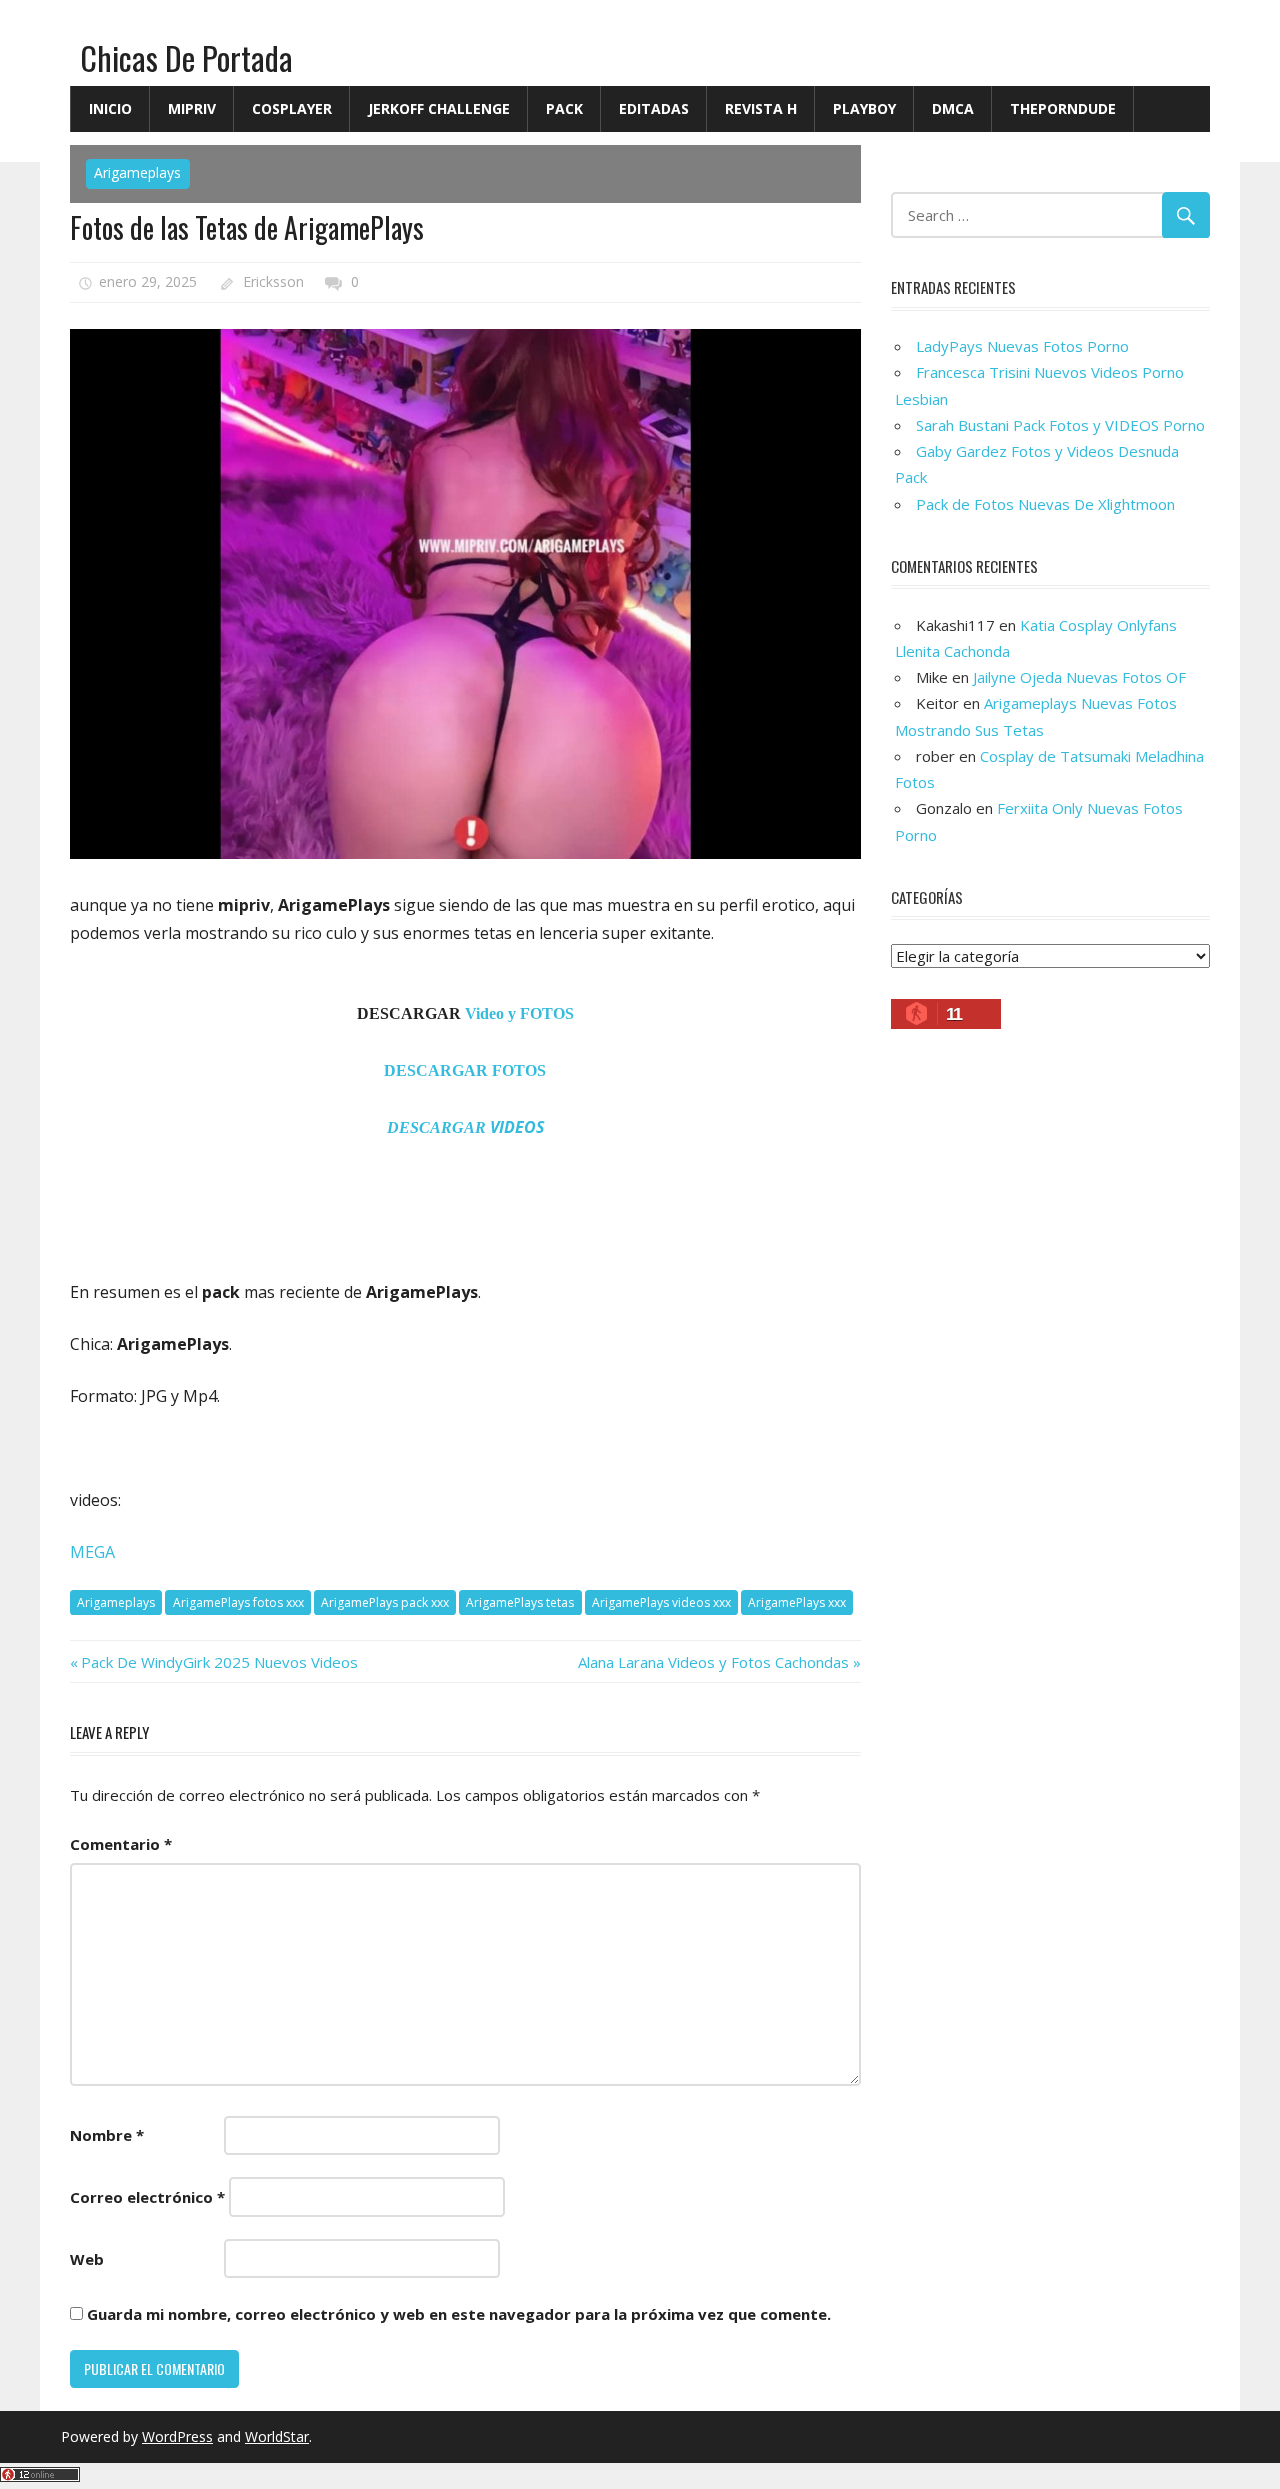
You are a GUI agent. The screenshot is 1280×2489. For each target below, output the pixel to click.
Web (87, 2259)
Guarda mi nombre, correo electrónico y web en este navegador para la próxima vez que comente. (459, 2314)
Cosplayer (292, 108)
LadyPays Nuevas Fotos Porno (1022, 346)
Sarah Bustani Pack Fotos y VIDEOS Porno (1060, 425)
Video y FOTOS (519, 1013)
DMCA (953, 108)
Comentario (121, 1844)
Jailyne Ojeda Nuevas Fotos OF (1079, 677)
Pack (564, 108)
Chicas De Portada (186, 57)
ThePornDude (1063, 108)
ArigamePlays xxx (797, 1602)
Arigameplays (137, 172)
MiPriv (192, 108)
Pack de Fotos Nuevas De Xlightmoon (1045, 504)
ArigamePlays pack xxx (385, 1602)
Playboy (864, 108)
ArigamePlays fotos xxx (238, 1602)
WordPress (177, 2436)
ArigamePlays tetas (520, 1602)
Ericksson (273, 281)
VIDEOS (465, 1127)
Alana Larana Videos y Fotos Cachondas (713, 1662)
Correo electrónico (147, 2197)
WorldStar (277, 2436)
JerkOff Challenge (439, 108)
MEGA (92, 1552)
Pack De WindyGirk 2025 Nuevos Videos (219, 1662)
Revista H (761, 108)
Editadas (654, 108)
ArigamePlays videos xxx (661, 1602)
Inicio (110, 108)
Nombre (107, 2135)
